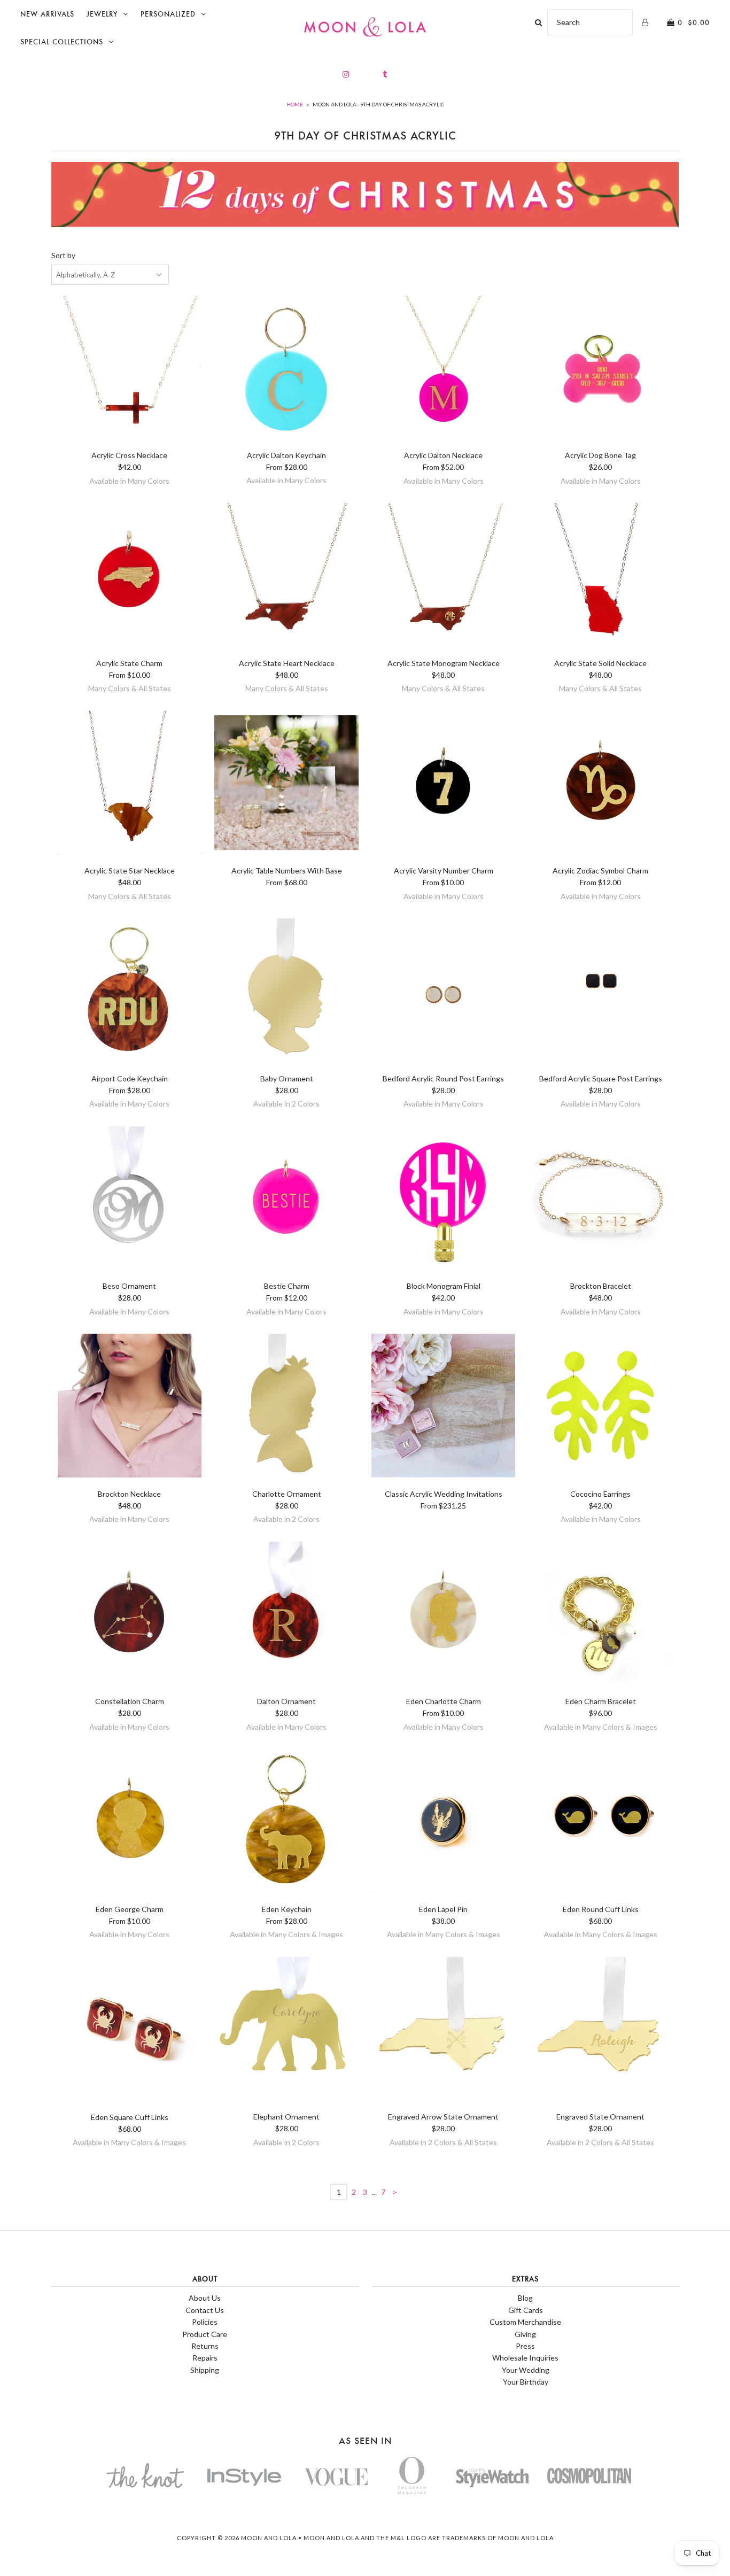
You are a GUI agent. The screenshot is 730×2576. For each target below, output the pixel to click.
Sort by (63, 255)
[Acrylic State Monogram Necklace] (443, 577)
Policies (205, 2322)
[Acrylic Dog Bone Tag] (600, 369)
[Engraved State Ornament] (600, 2031)
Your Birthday (526, 2382)
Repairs (205, 2358)
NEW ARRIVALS (47, 14)
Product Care (205, 2334)
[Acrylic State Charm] (130, 577)
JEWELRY (102, 14)
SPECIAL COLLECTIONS (62, 42)
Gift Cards (526, 2310)
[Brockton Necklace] (130, 1407)
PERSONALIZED (168, 14)
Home (295, 104)
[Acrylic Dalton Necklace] (443, 369)
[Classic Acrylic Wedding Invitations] (443, 1407)
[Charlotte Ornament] (286, 1407)
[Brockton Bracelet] (600, 1200)
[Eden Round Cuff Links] (600, 1823)
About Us (205, 2298)
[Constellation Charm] (130, 1615)
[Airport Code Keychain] (130, 992)
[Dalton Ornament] (286, 1615)
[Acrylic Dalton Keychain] (286, 369)
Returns (205, 2346)
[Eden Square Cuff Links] (130, 2031)
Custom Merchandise (525, 2322)
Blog (525, 2298)
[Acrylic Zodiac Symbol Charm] (600, 785)
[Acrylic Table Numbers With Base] (286, 785)
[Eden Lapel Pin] (443, 1823)
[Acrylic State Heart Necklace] (286, 577)
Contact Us (205, 2310)
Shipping (205, 2370)
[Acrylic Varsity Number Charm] (443, 785)
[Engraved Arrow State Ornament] (443, 2031)
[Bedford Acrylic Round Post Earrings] (443, 992)
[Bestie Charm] (286, 1200)
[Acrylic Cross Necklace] (130, 369)
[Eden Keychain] (286, 1823)
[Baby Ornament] (286, 992)
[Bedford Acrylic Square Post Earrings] (600, 992)
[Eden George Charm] (130, 1823)
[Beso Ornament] (130, 1200)
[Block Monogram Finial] (443, 1200)
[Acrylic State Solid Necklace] (600, 577)
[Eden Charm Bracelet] (600, 1615)
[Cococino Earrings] (600, 1407)
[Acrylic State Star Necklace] (130, 785)
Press (525, 2346)
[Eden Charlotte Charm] (443, 1615)
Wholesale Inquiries (525, 2358)
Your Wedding (526, 2370)
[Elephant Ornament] (286, 2031)
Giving (525, 2334)
